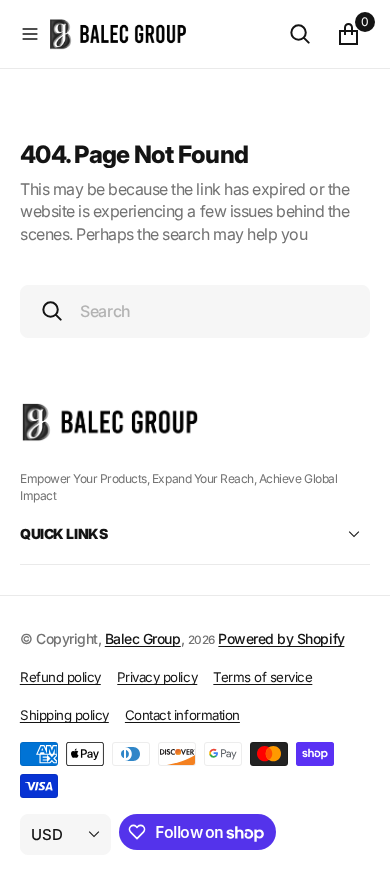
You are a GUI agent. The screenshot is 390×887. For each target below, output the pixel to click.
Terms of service (262, 677)
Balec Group (143, 638)
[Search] (300, 34)
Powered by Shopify (281, 638)
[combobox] (195, 311)
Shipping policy (64, 715)
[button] (30, 34)
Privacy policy (157, 677)
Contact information (182, 715)
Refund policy (60, 677)
